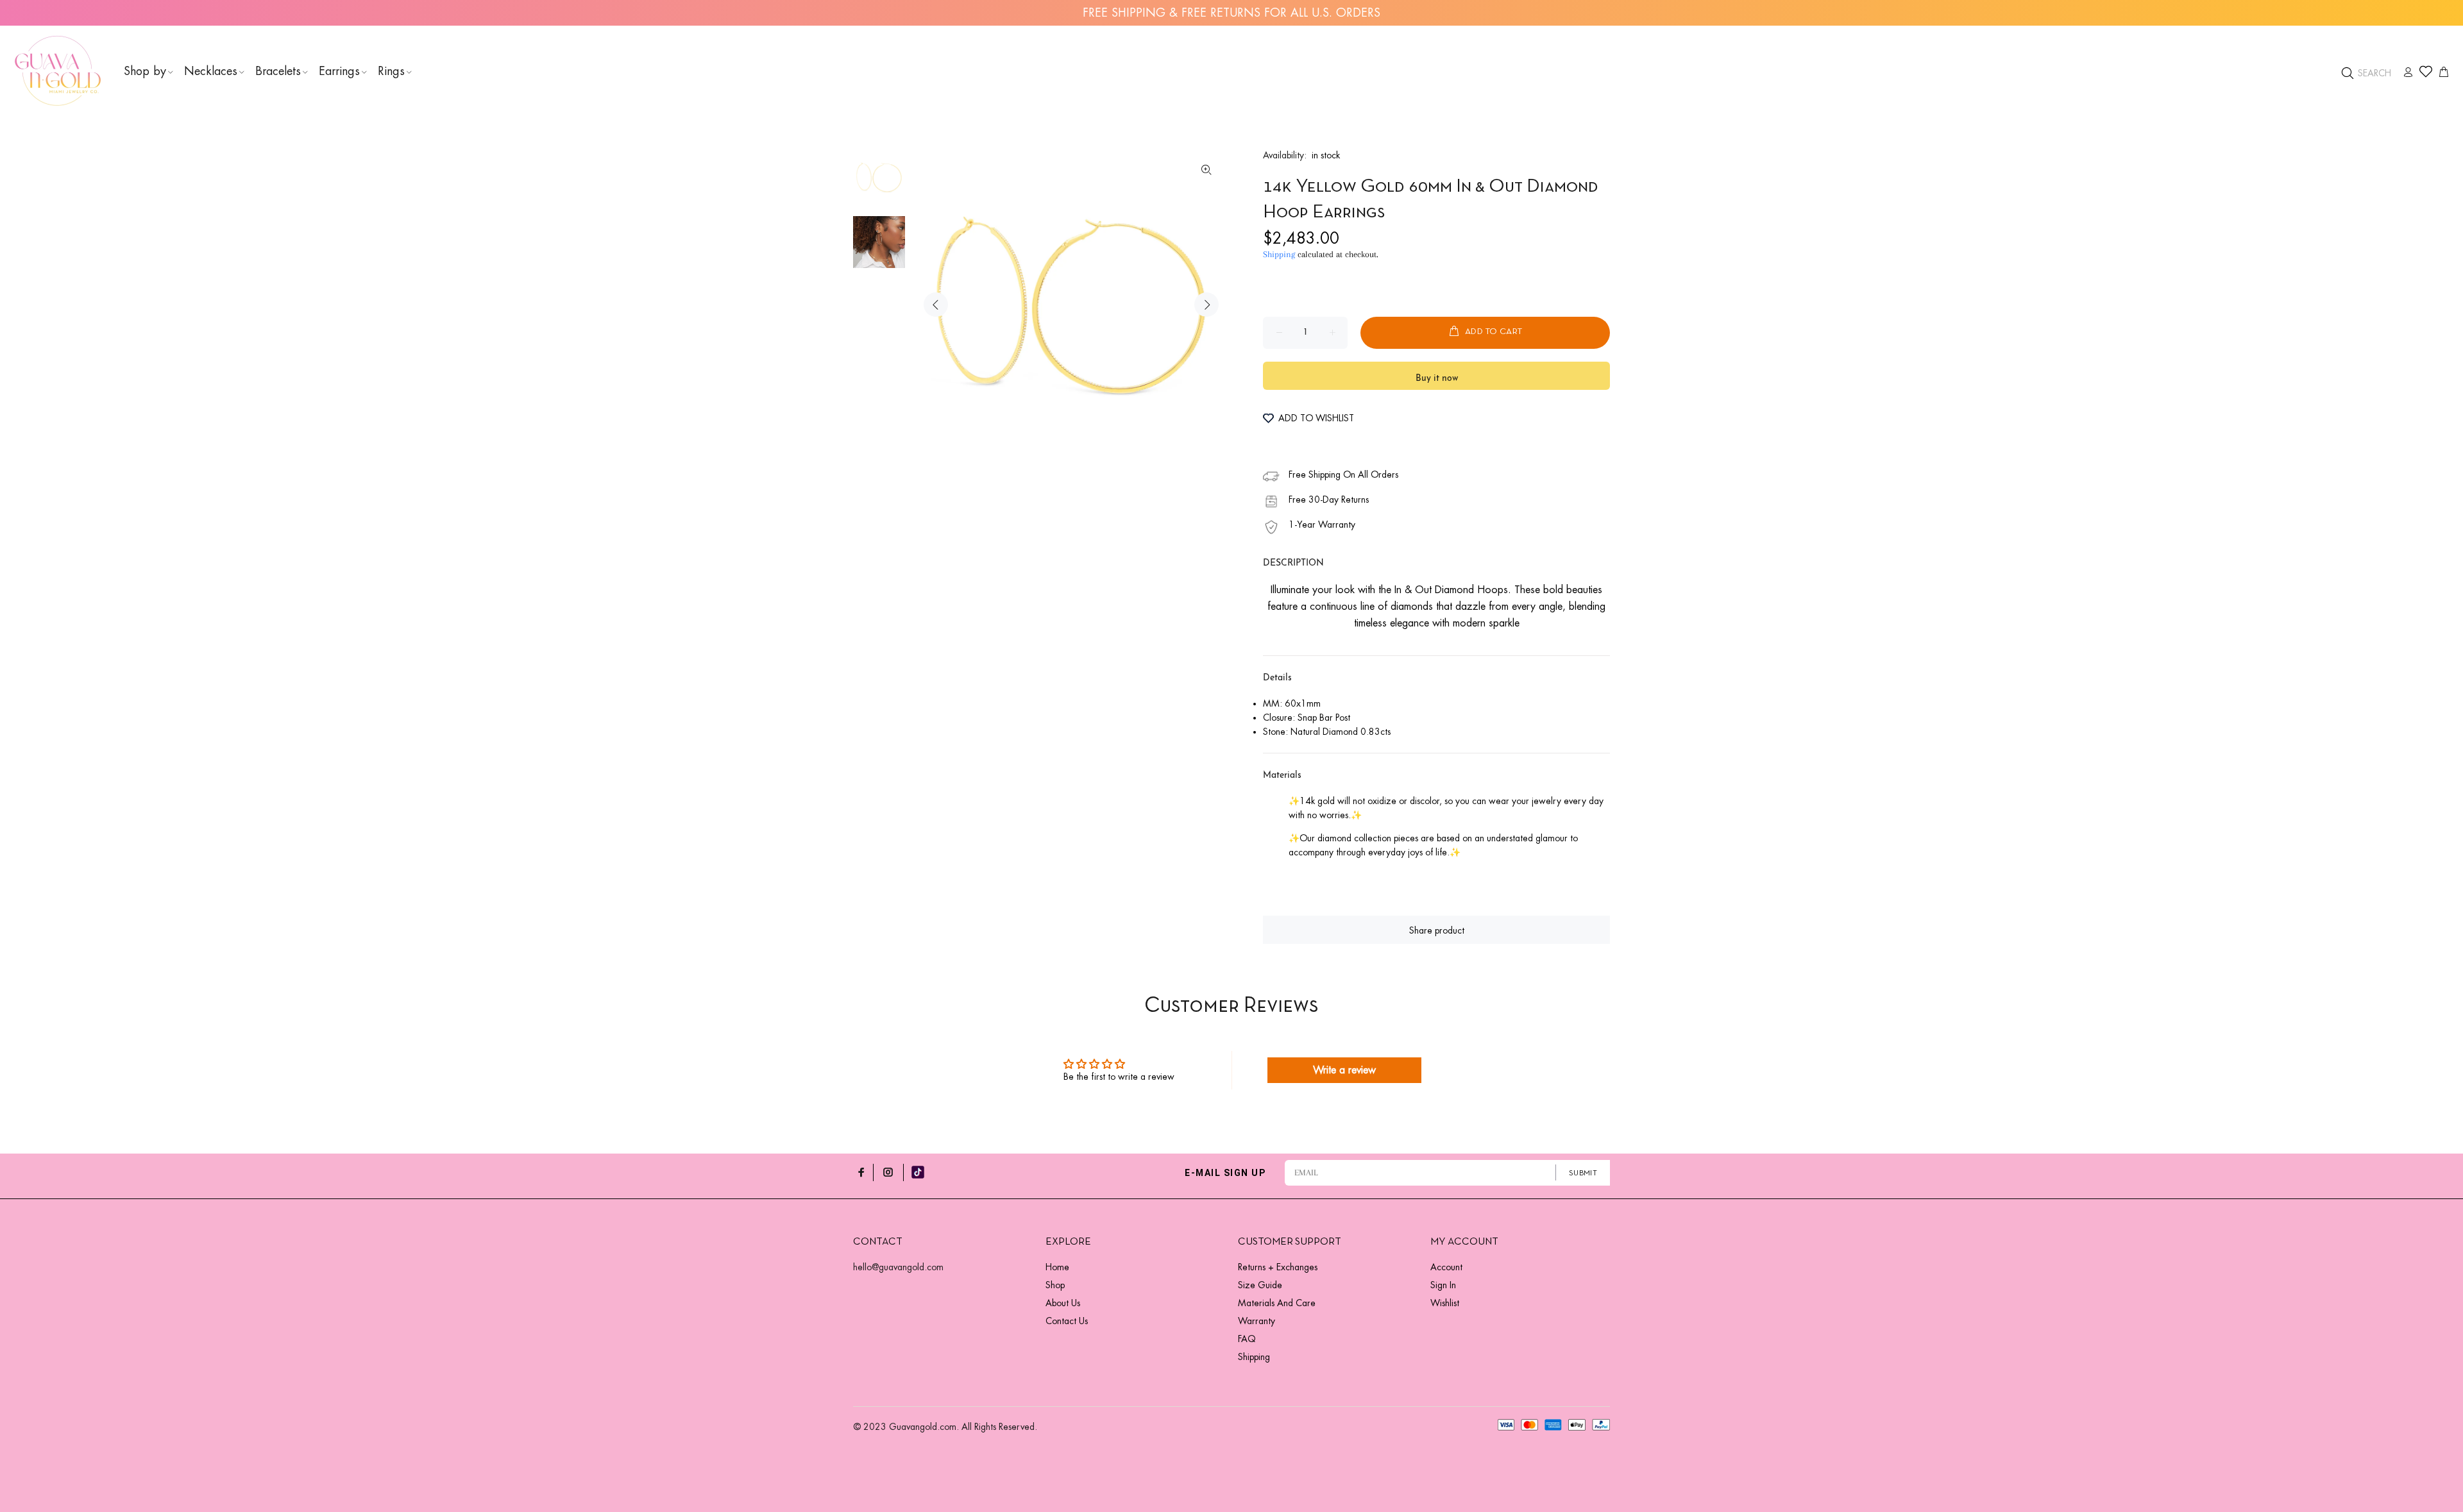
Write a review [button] (1344, 1070)
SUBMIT (1583, 1173)
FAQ (1247, 1339)
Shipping (1279, 254)
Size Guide (1260, 1285)
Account (1446, 1267)
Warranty (1257, 1321)
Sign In (1443, 1285)
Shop (1055, 1285)
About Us (1063, 1303)
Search (2373, 73)
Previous (936, 305)
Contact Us (1067, 1321)
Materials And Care (1277, 1303)
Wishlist (1445, 1303)
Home (1057, 1267)
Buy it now (1437, 379)
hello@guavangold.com (898, 1267)
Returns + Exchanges (1278, 1267)
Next (1206, 305)
